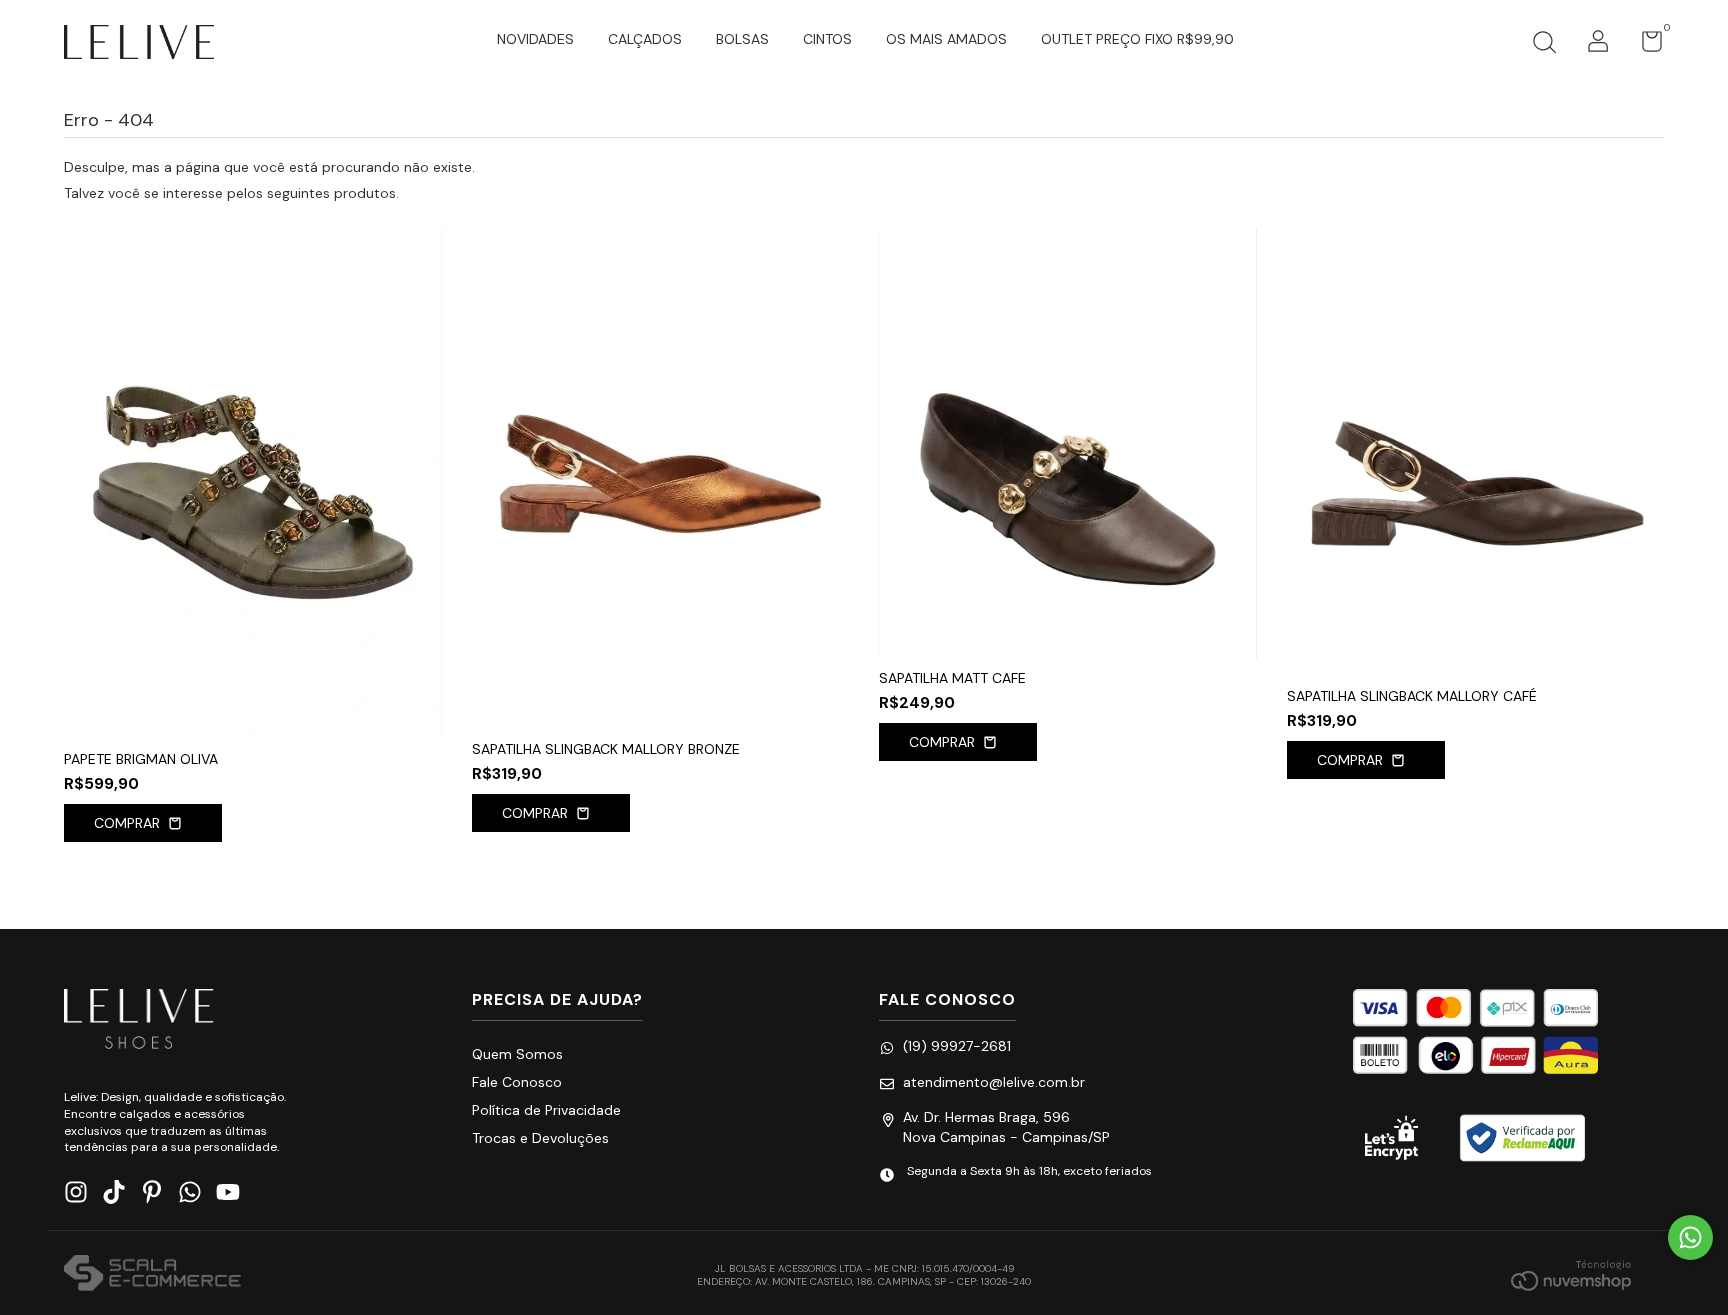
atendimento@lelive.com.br (994, 1082)
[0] (1644, 46)
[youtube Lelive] (228, 1192)
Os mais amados (946, 39)
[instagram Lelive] (76, 1192)
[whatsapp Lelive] (190, 1192)
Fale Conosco (517, 1082)
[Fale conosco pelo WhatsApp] (1690, 1237)
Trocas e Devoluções (540, 1138)
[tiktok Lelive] (114, 1192)
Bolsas (742, 39)
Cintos (827, 39)
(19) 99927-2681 (957, 1046)
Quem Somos (517, 1054)
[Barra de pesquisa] (1544, 45)
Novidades (535, 39)
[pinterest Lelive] (152, 1192)
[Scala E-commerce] (152, 1275)
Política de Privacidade (546, 1110)
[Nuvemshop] (1571, 1275)
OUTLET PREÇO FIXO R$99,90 (1137, 39)
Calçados (645, 39)
